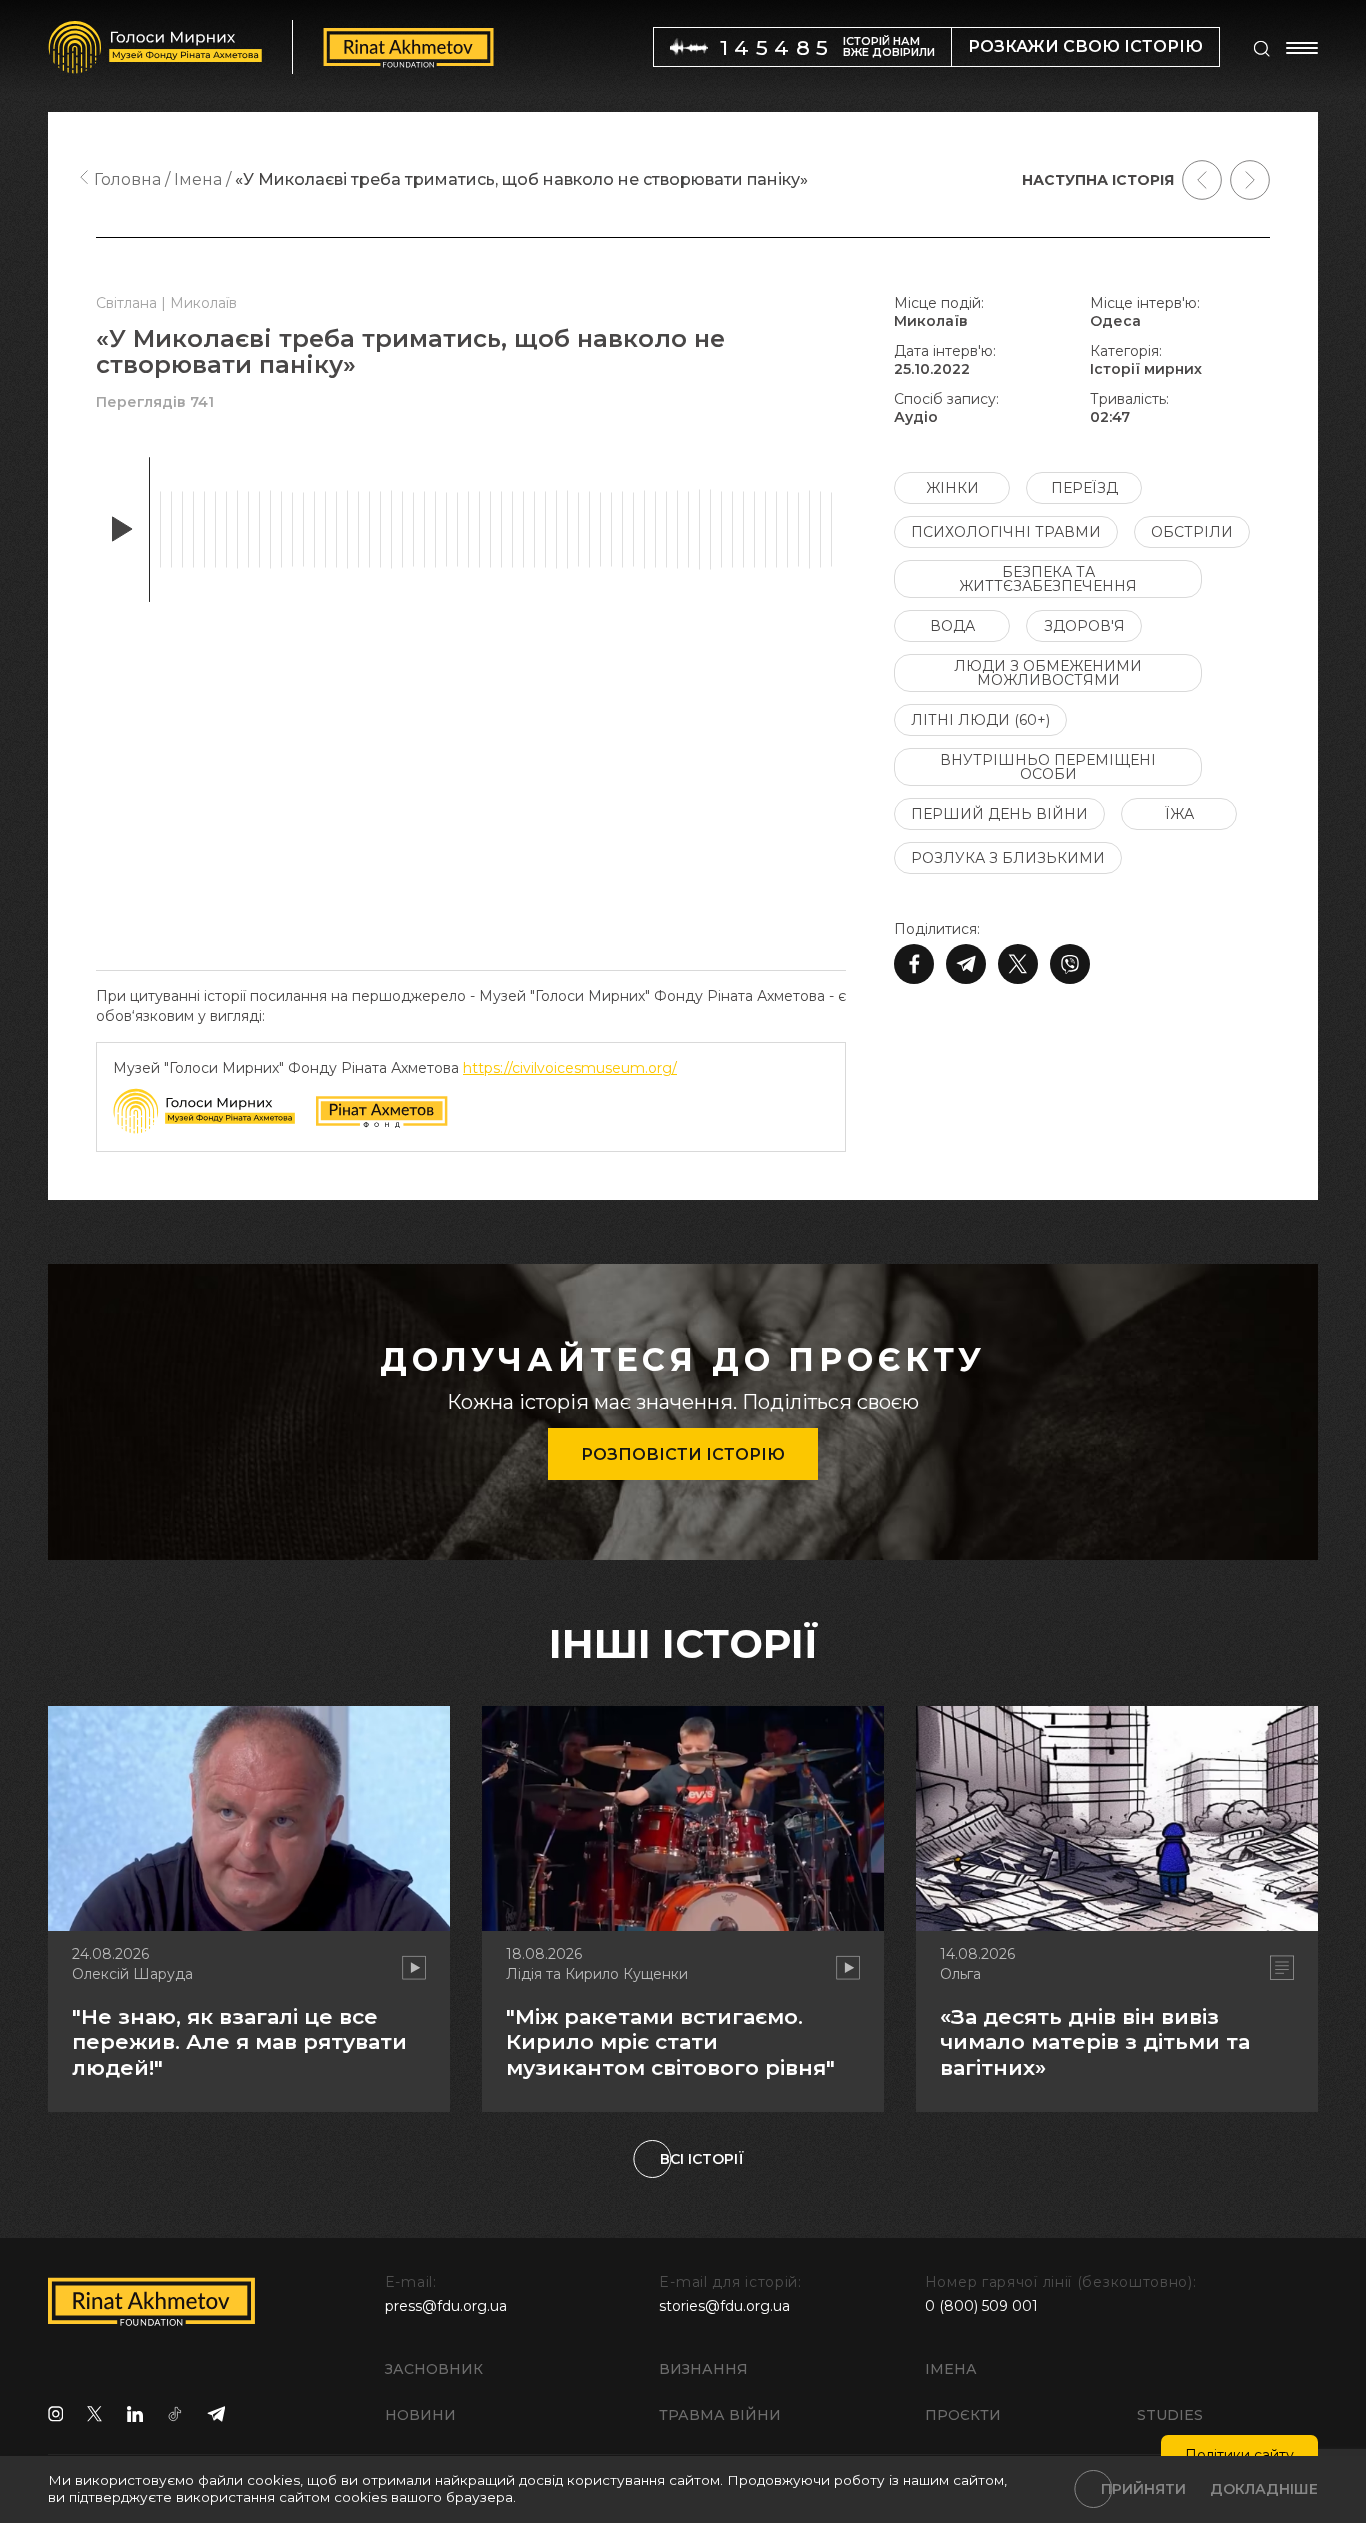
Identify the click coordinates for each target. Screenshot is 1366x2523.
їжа (1179, 814)
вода (952, 626)
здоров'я (1084, 626)
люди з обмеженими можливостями (1048, 673)
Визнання (703, 2369)
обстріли (1192, 532)
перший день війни (999, 814)
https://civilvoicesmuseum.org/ (570, 1068)
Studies (1170, 2415)
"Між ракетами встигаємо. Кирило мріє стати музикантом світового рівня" (670, 2041)
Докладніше (1264, 2489)
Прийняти (1143, 2489)
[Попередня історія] (1202, 180)
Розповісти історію (683, 1454)
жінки (952, 488)
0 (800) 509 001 (981, 2306)
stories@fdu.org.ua (724, 2306)
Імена (951, 2369)
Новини (420, 2415)
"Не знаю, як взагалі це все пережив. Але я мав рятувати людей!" (239, 2041)
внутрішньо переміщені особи (1048, 767)
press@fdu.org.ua (446, 2306)
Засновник (434, 2369)
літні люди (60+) (980, 720)
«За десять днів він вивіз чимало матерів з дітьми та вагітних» (1095, 2041)
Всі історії (702, 2159)
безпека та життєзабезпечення (1048, 579)
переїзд (1084, 488)
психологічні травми (1006, 532)
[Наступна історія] (1250, 180)
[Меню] (1302, 48)
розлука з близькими (1008, 858)
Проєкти (963, 2415)
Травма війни (720, 2415)
